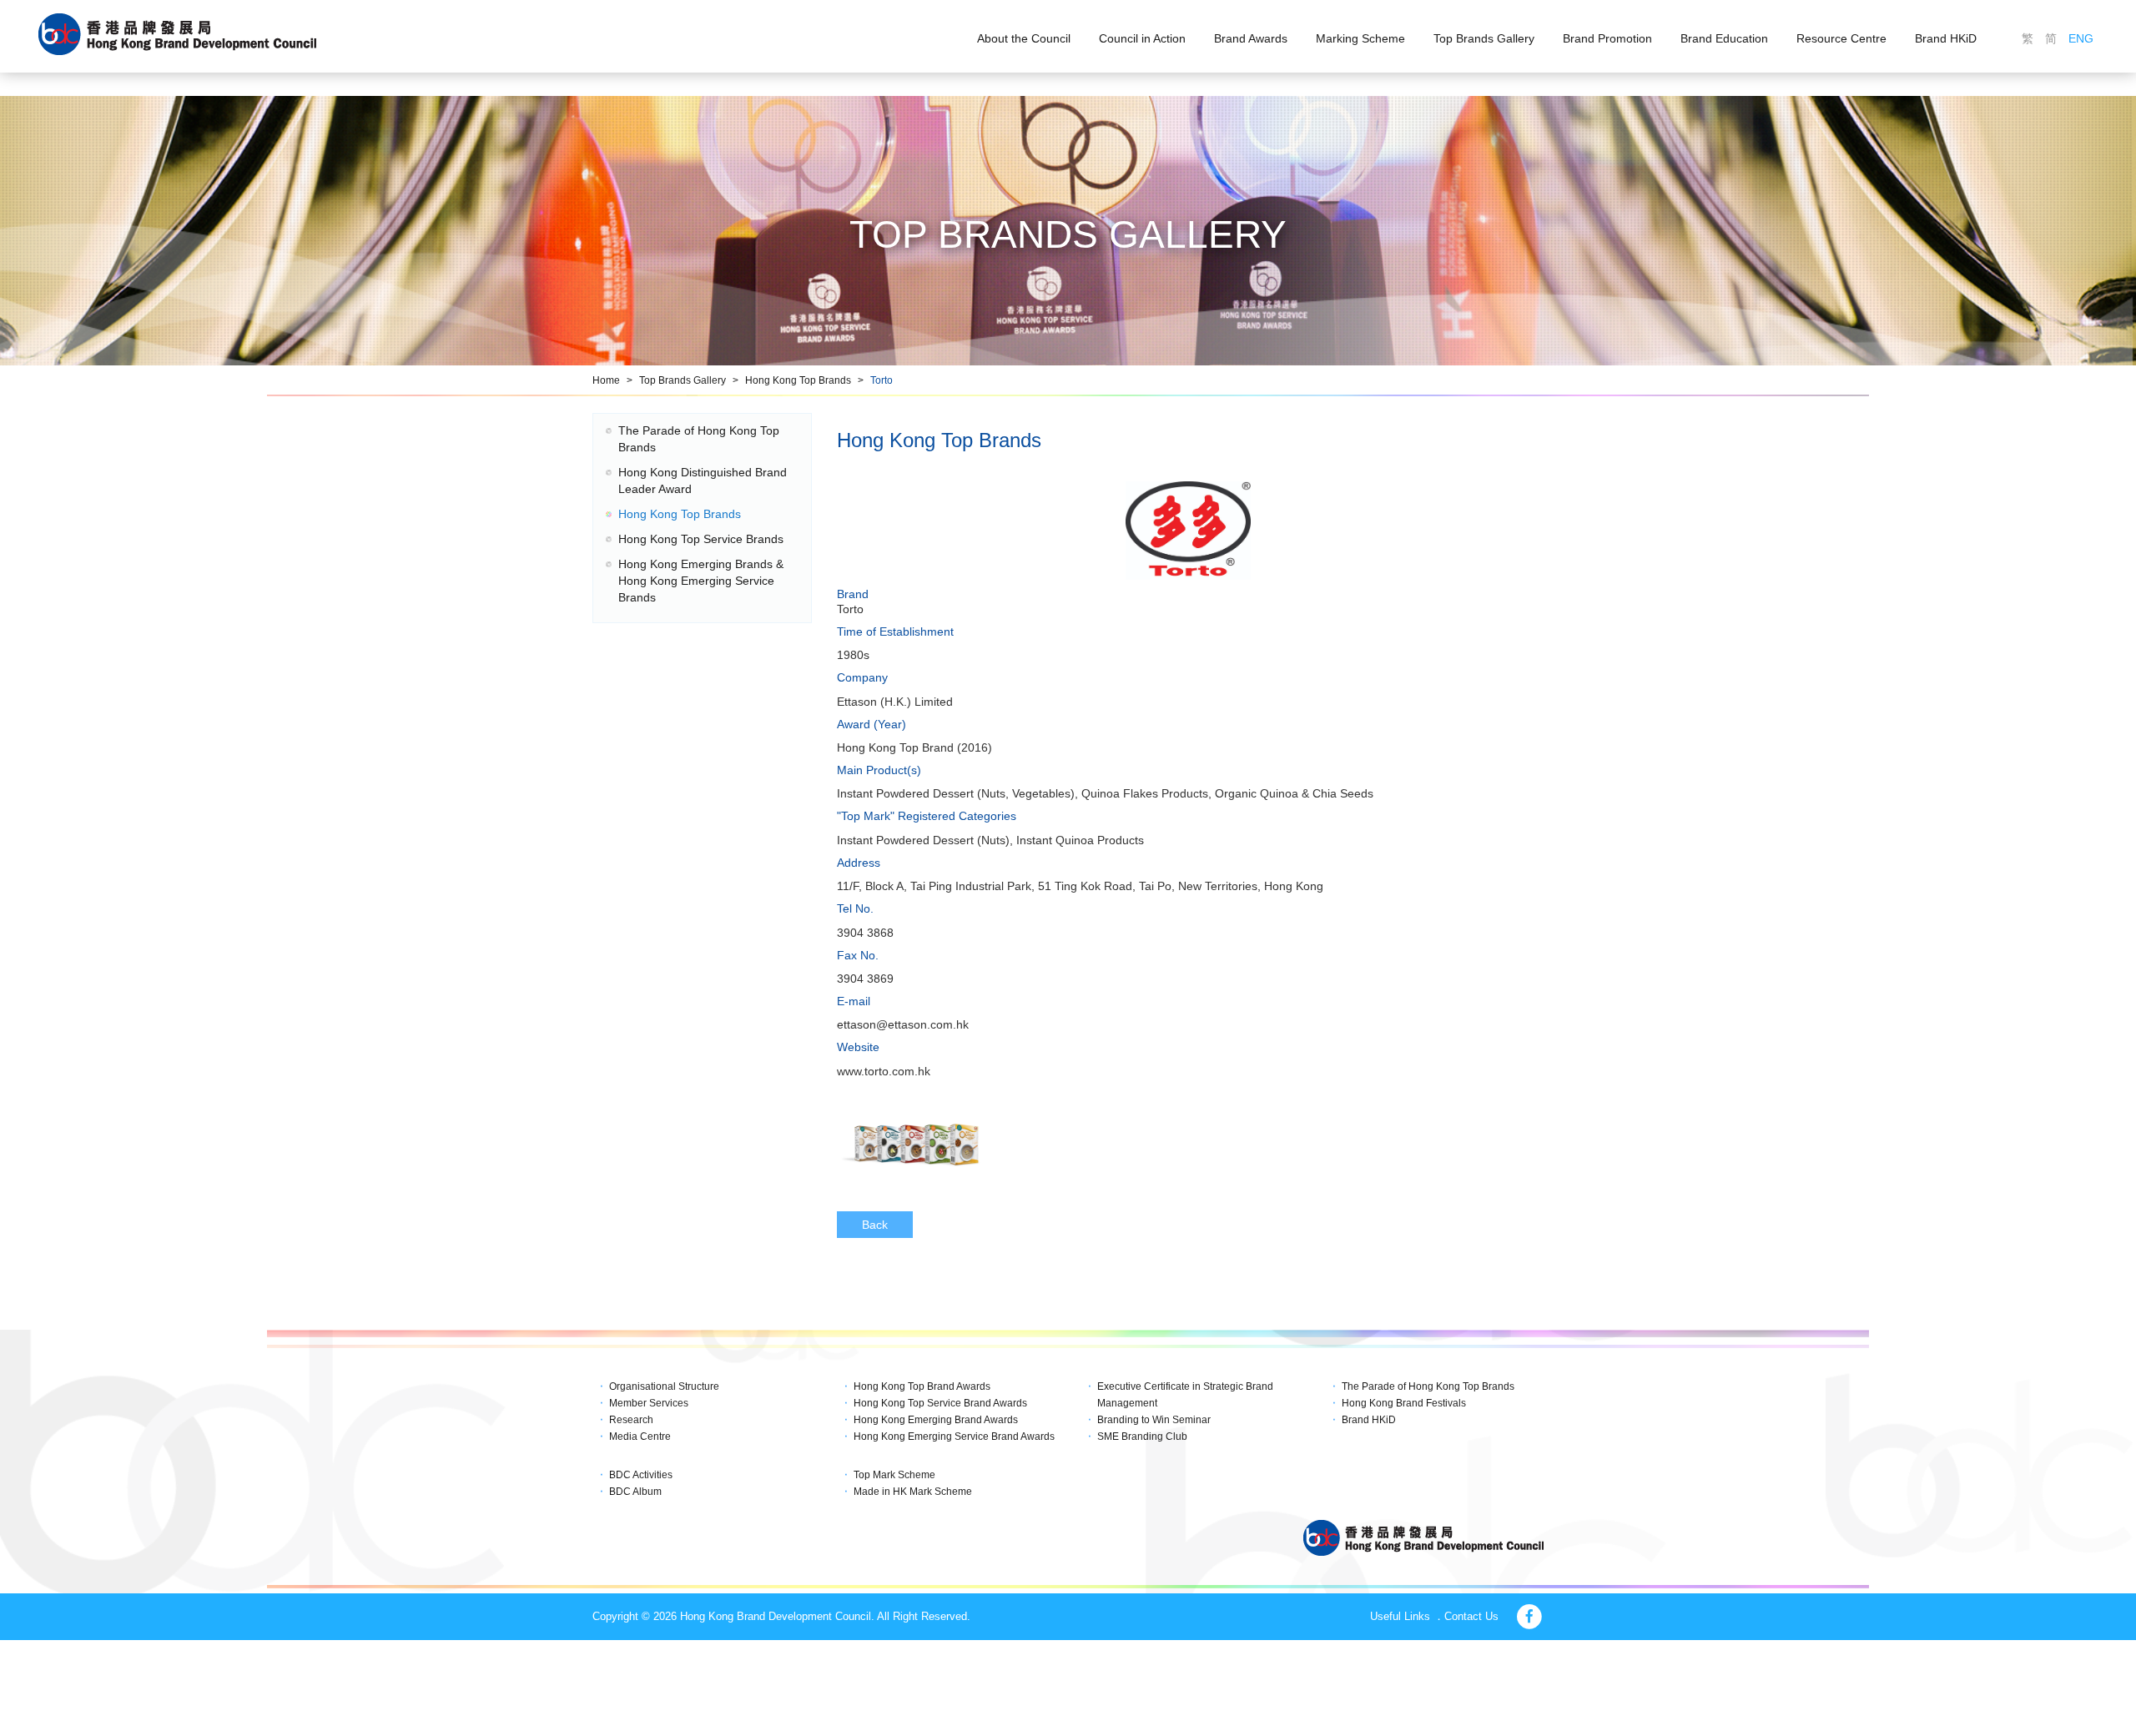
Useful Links (1400, 1616)
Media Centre (640, 1437)
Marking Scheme (1360, 38)
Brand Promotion (1607, 38)
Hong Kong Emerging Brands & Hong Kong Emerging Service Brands (701, 581)
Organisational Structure (664, 1386)
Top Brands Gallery (1484, 38)
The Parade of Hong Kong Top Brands (1428, 1386)
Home (606, 380)
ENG (2081, 38)
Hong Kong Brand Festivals (1404, 1403)
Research (631, 1420)
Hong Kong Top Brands (798, 380)
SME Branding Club (1142, 1437)
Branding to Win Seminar (1154, 1420)
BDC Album (635, 1492)
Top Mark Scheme (894, 1475)
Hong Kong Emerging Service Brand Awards (954, 1437)
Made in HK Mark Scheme (913, 1492)
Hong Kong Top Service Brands (701, 539)
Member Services (649, 1403)
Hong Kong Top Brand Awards (922, 1386)
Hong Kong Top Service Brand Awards (940, 1403)
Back (875, 1225)
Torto (882, 380)
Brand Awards (1251, 38)
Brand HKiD (1946, 38)
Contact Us (1471, 1616)
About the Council (1024, 38)
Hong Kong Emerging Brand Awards (936, 1420)
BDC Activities (641, 1475)
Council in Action (1142, 38)
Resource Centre (1841, 38)
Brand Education (1724, 38)
